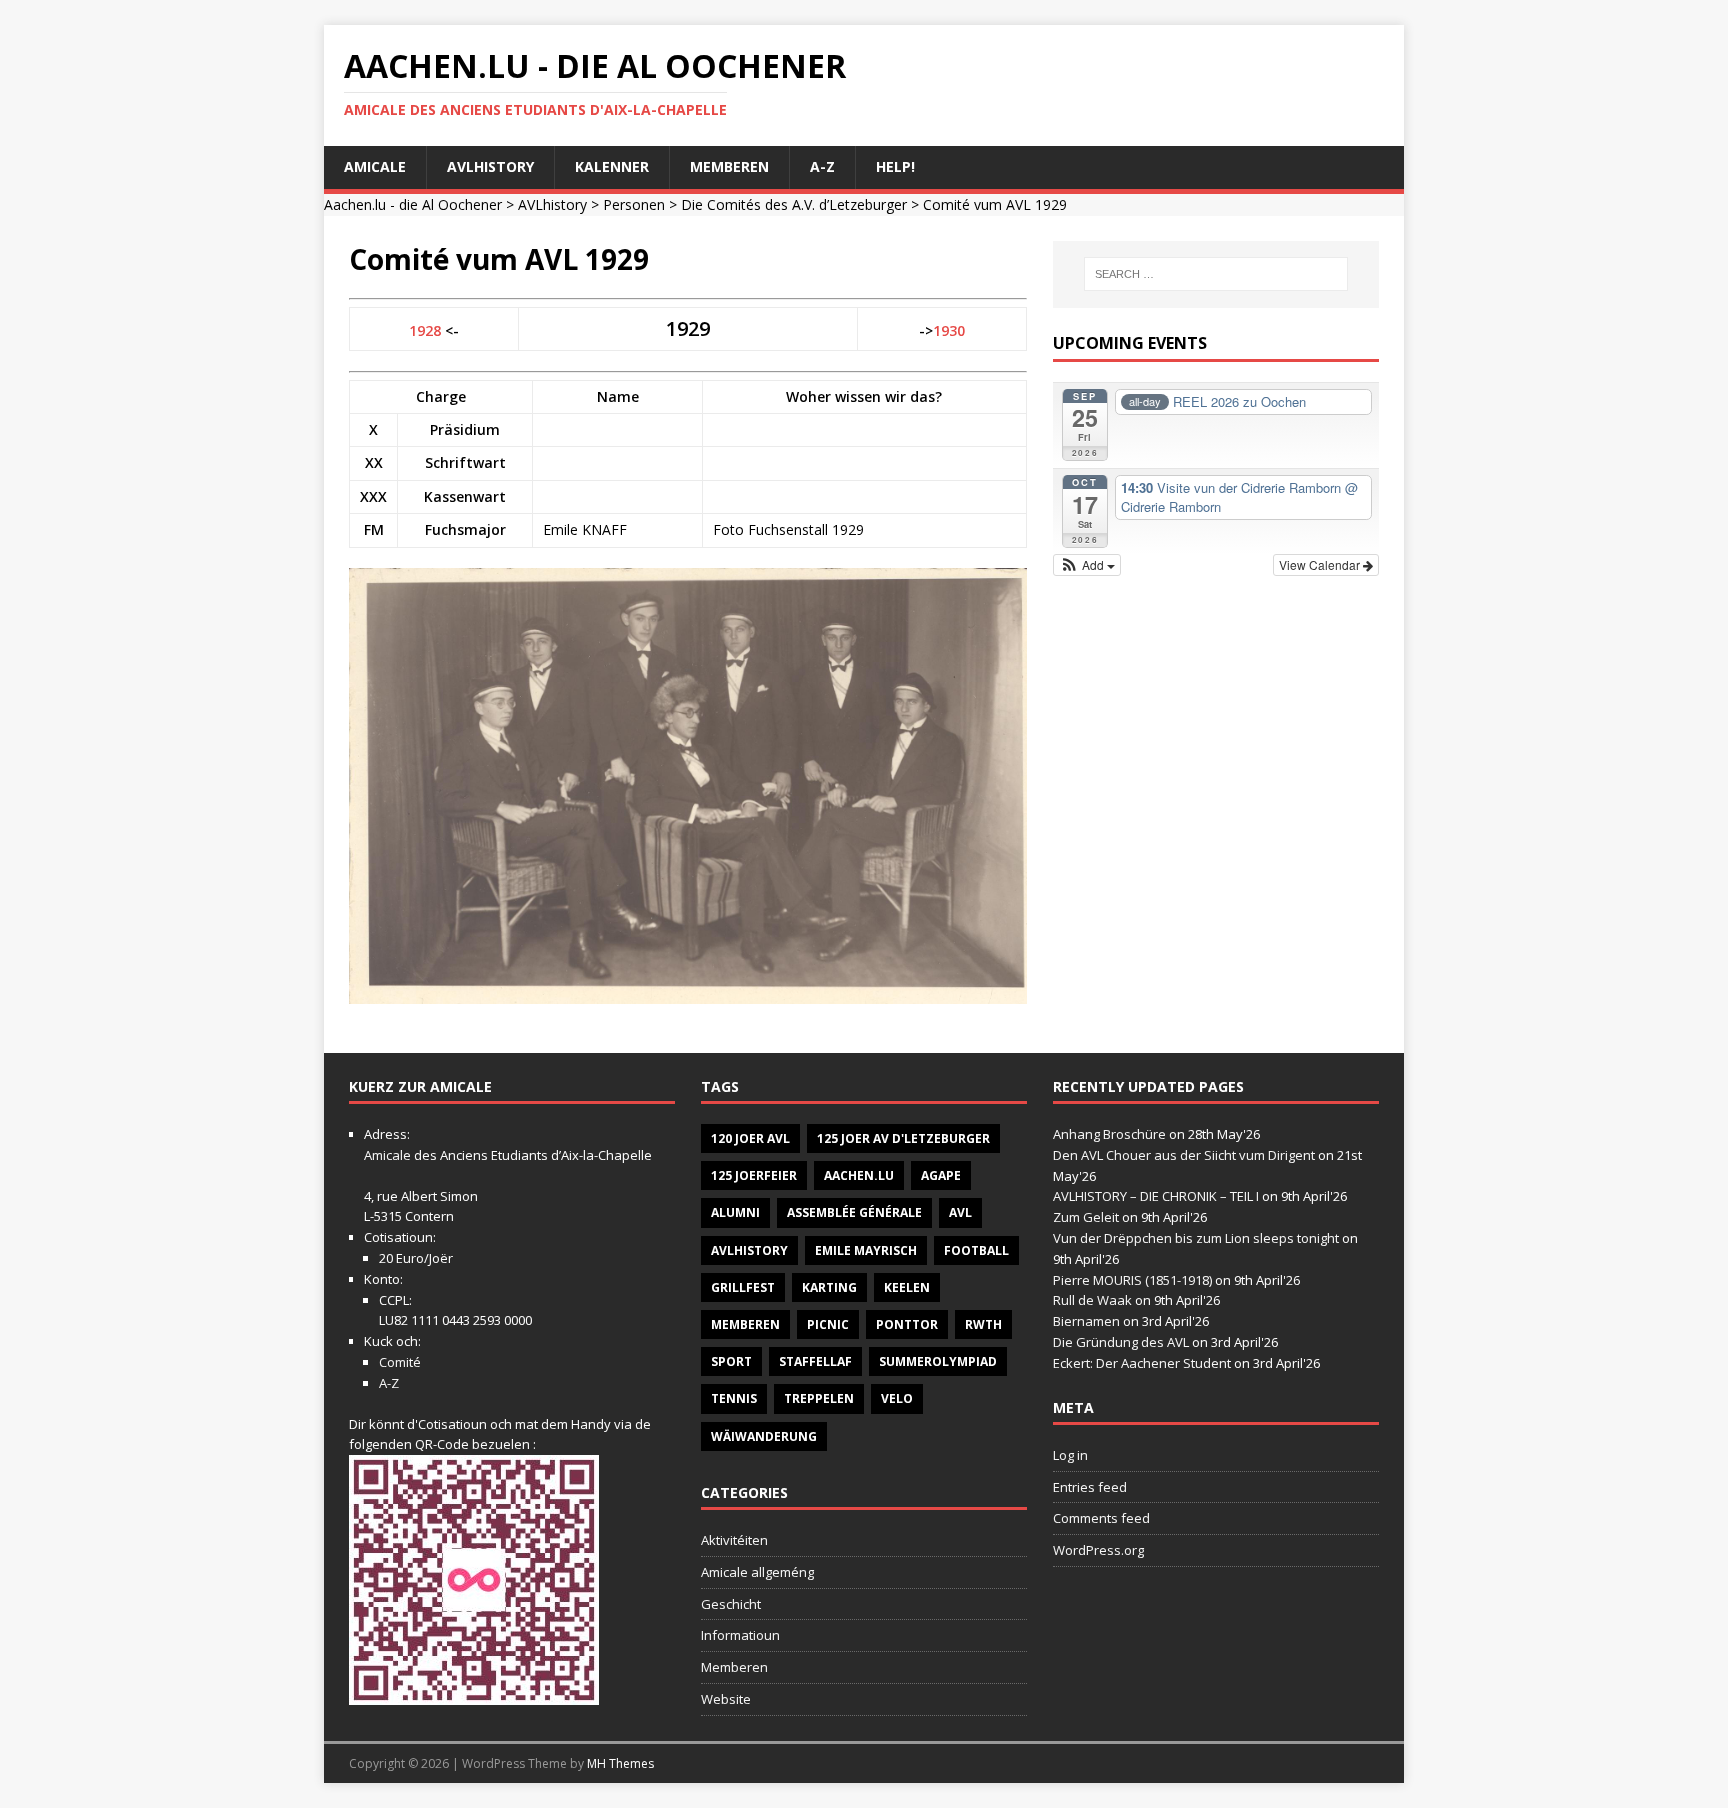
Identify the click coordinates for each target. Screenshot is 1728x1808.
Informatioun (740, 1635)
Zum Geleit (1086, 1217)
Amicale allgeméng (757, 1572)
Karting (829, 1287)
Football (976, 1250)
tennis (734, 1398)
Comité (400, 1362)
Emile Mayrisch (866, 1250)
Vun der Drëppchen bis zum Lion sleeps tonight (1196, 1238)
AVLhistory (490, 166)
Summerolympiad (938, 1361)
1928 (425, 330)
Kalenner (612, 166)
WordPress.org (1098, 1550)
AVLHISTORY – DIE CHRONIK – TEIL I (1156, 1196)
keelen (907, 1287)
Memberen (729, 166)
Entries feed (1090, 1487)
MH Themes (620, 1763)
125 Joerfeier (754, 1175)
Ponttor (907, 1324)
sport (731, 1361)
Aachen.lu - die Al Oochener (413, 204)
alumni (735, 1212)
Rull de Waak (1092, 1300)
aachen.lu (859, 1175)
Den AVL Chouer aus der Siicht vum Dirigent (1184, 1155)
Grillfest (743, 1287)
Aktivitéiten (734, 1540)
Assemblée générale (854, 1212)
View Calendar (1321, 564)
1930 (949, 330)
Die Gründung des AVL (1121, 1342)
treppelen (819, 1398)
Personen (634, 204)
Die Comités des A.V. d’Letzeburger (794, 204)
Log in (1070, 1455)
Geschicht (731, 1604)
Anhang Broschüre (1109, 1134)
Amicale (375, 166)
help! (895, 166)
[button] (1087, 565)
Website (726, 1699)
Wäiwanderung (764, 1436)
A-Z (822, 166)
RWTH (983, 1324)
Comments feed (1101, 1518)
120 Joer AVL (750, 1138)
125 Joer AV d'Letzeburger (903, 1138)
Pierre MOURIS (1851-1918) (1132, 1280)
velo (897, 1398)
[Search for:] (1216, 274)
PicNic (828, 1324)
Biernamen (1086, 1321)
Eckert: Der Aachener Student (1142, 1363)
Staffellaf (815, 1361)
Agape (941, 1175)
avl (960, 1212)
